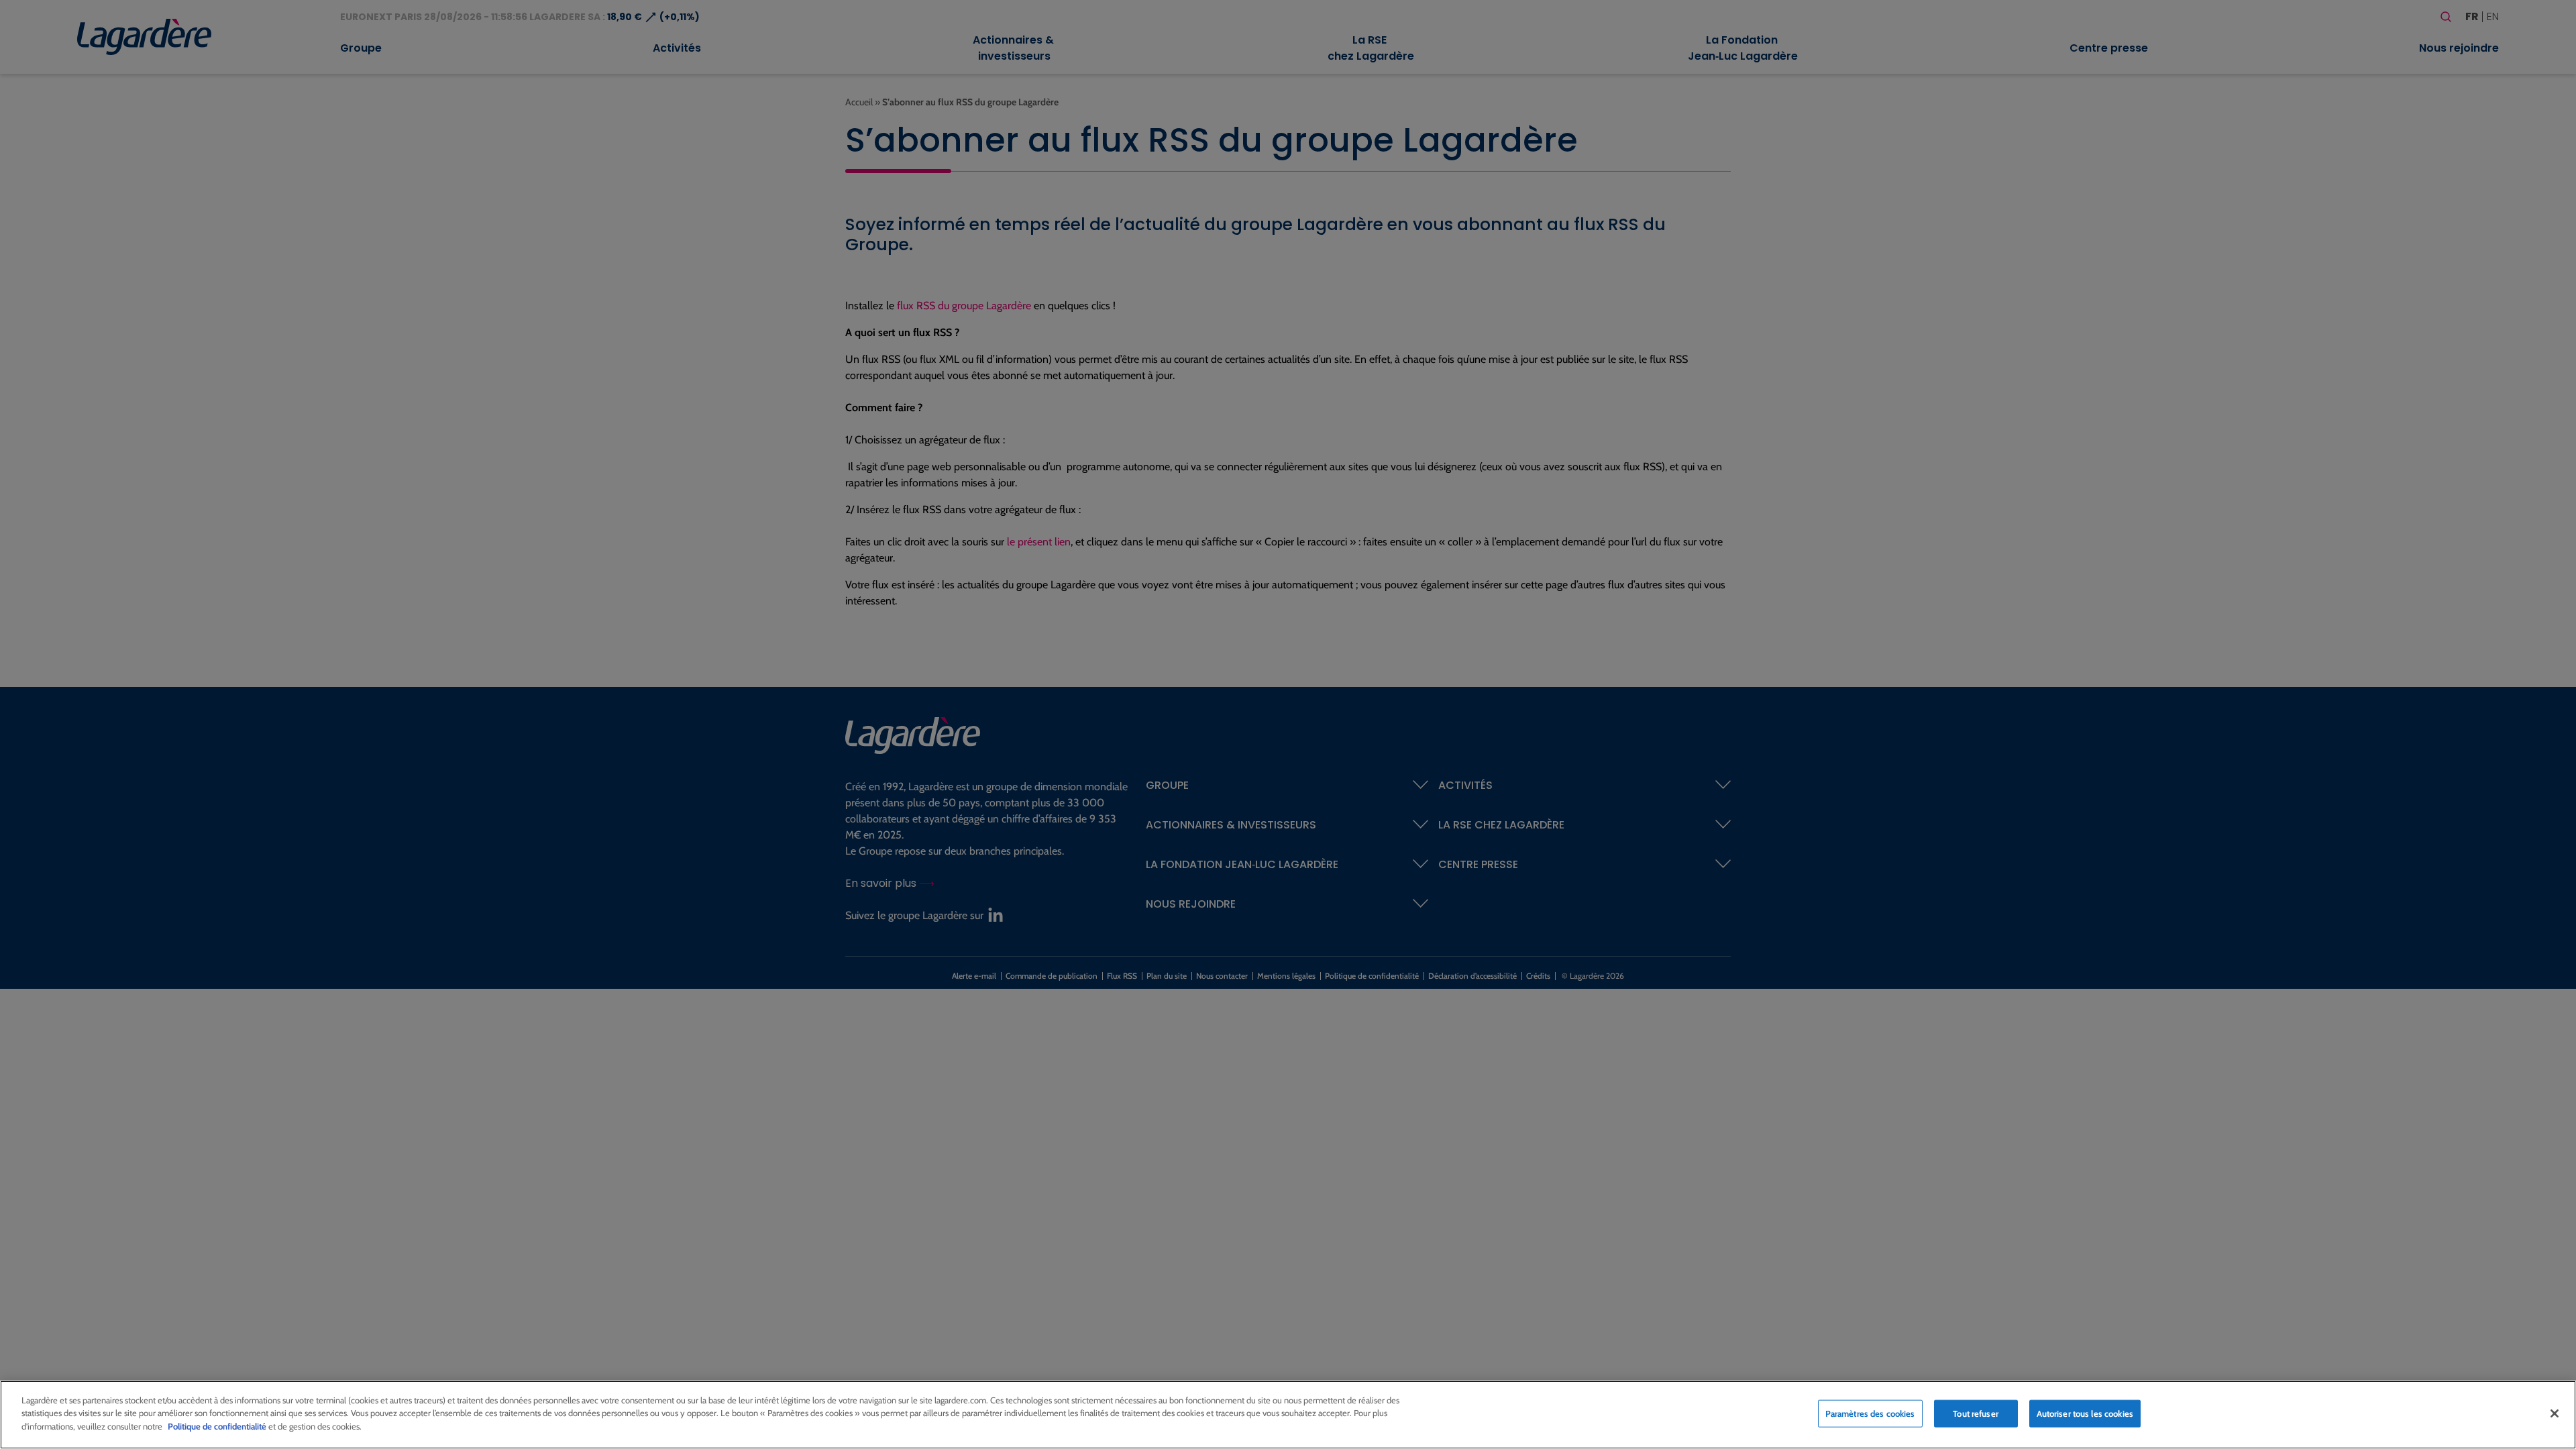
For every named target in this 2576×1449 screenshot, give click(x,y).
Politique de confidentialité (217, 1426)
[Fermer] (2555, 1413)
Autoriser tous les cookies (2085, 1413)
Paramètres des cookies (1870, 1413)
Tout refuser (1976, 1413)
